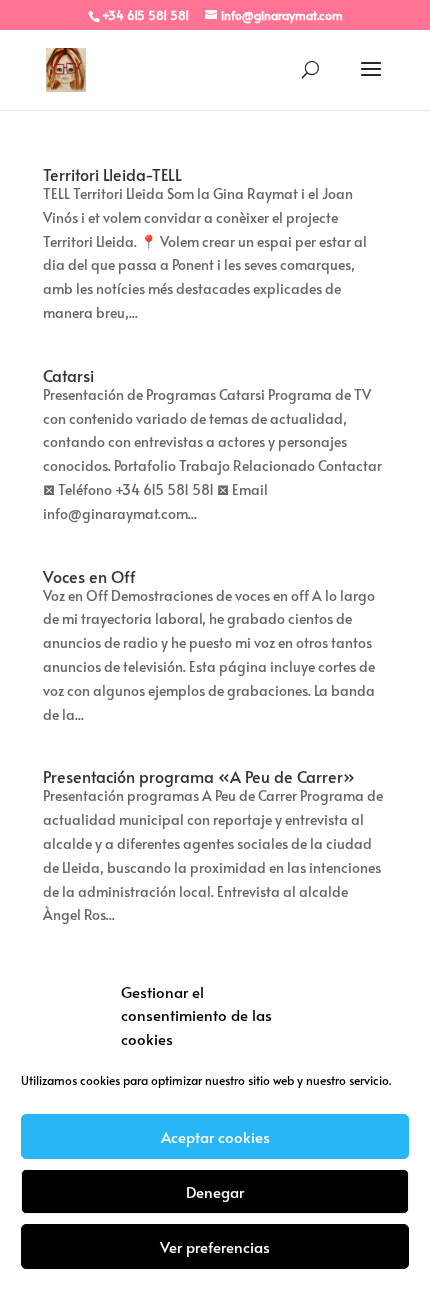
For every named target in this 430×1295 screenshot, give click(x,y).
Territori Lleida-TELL (112, 174)
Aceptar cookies (215, 1136)
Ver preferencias (215, 1246)
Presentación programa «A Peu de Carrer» (199, 776)
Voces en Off (89, 576)
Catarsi (68, 375)
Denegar (215, 1191)
